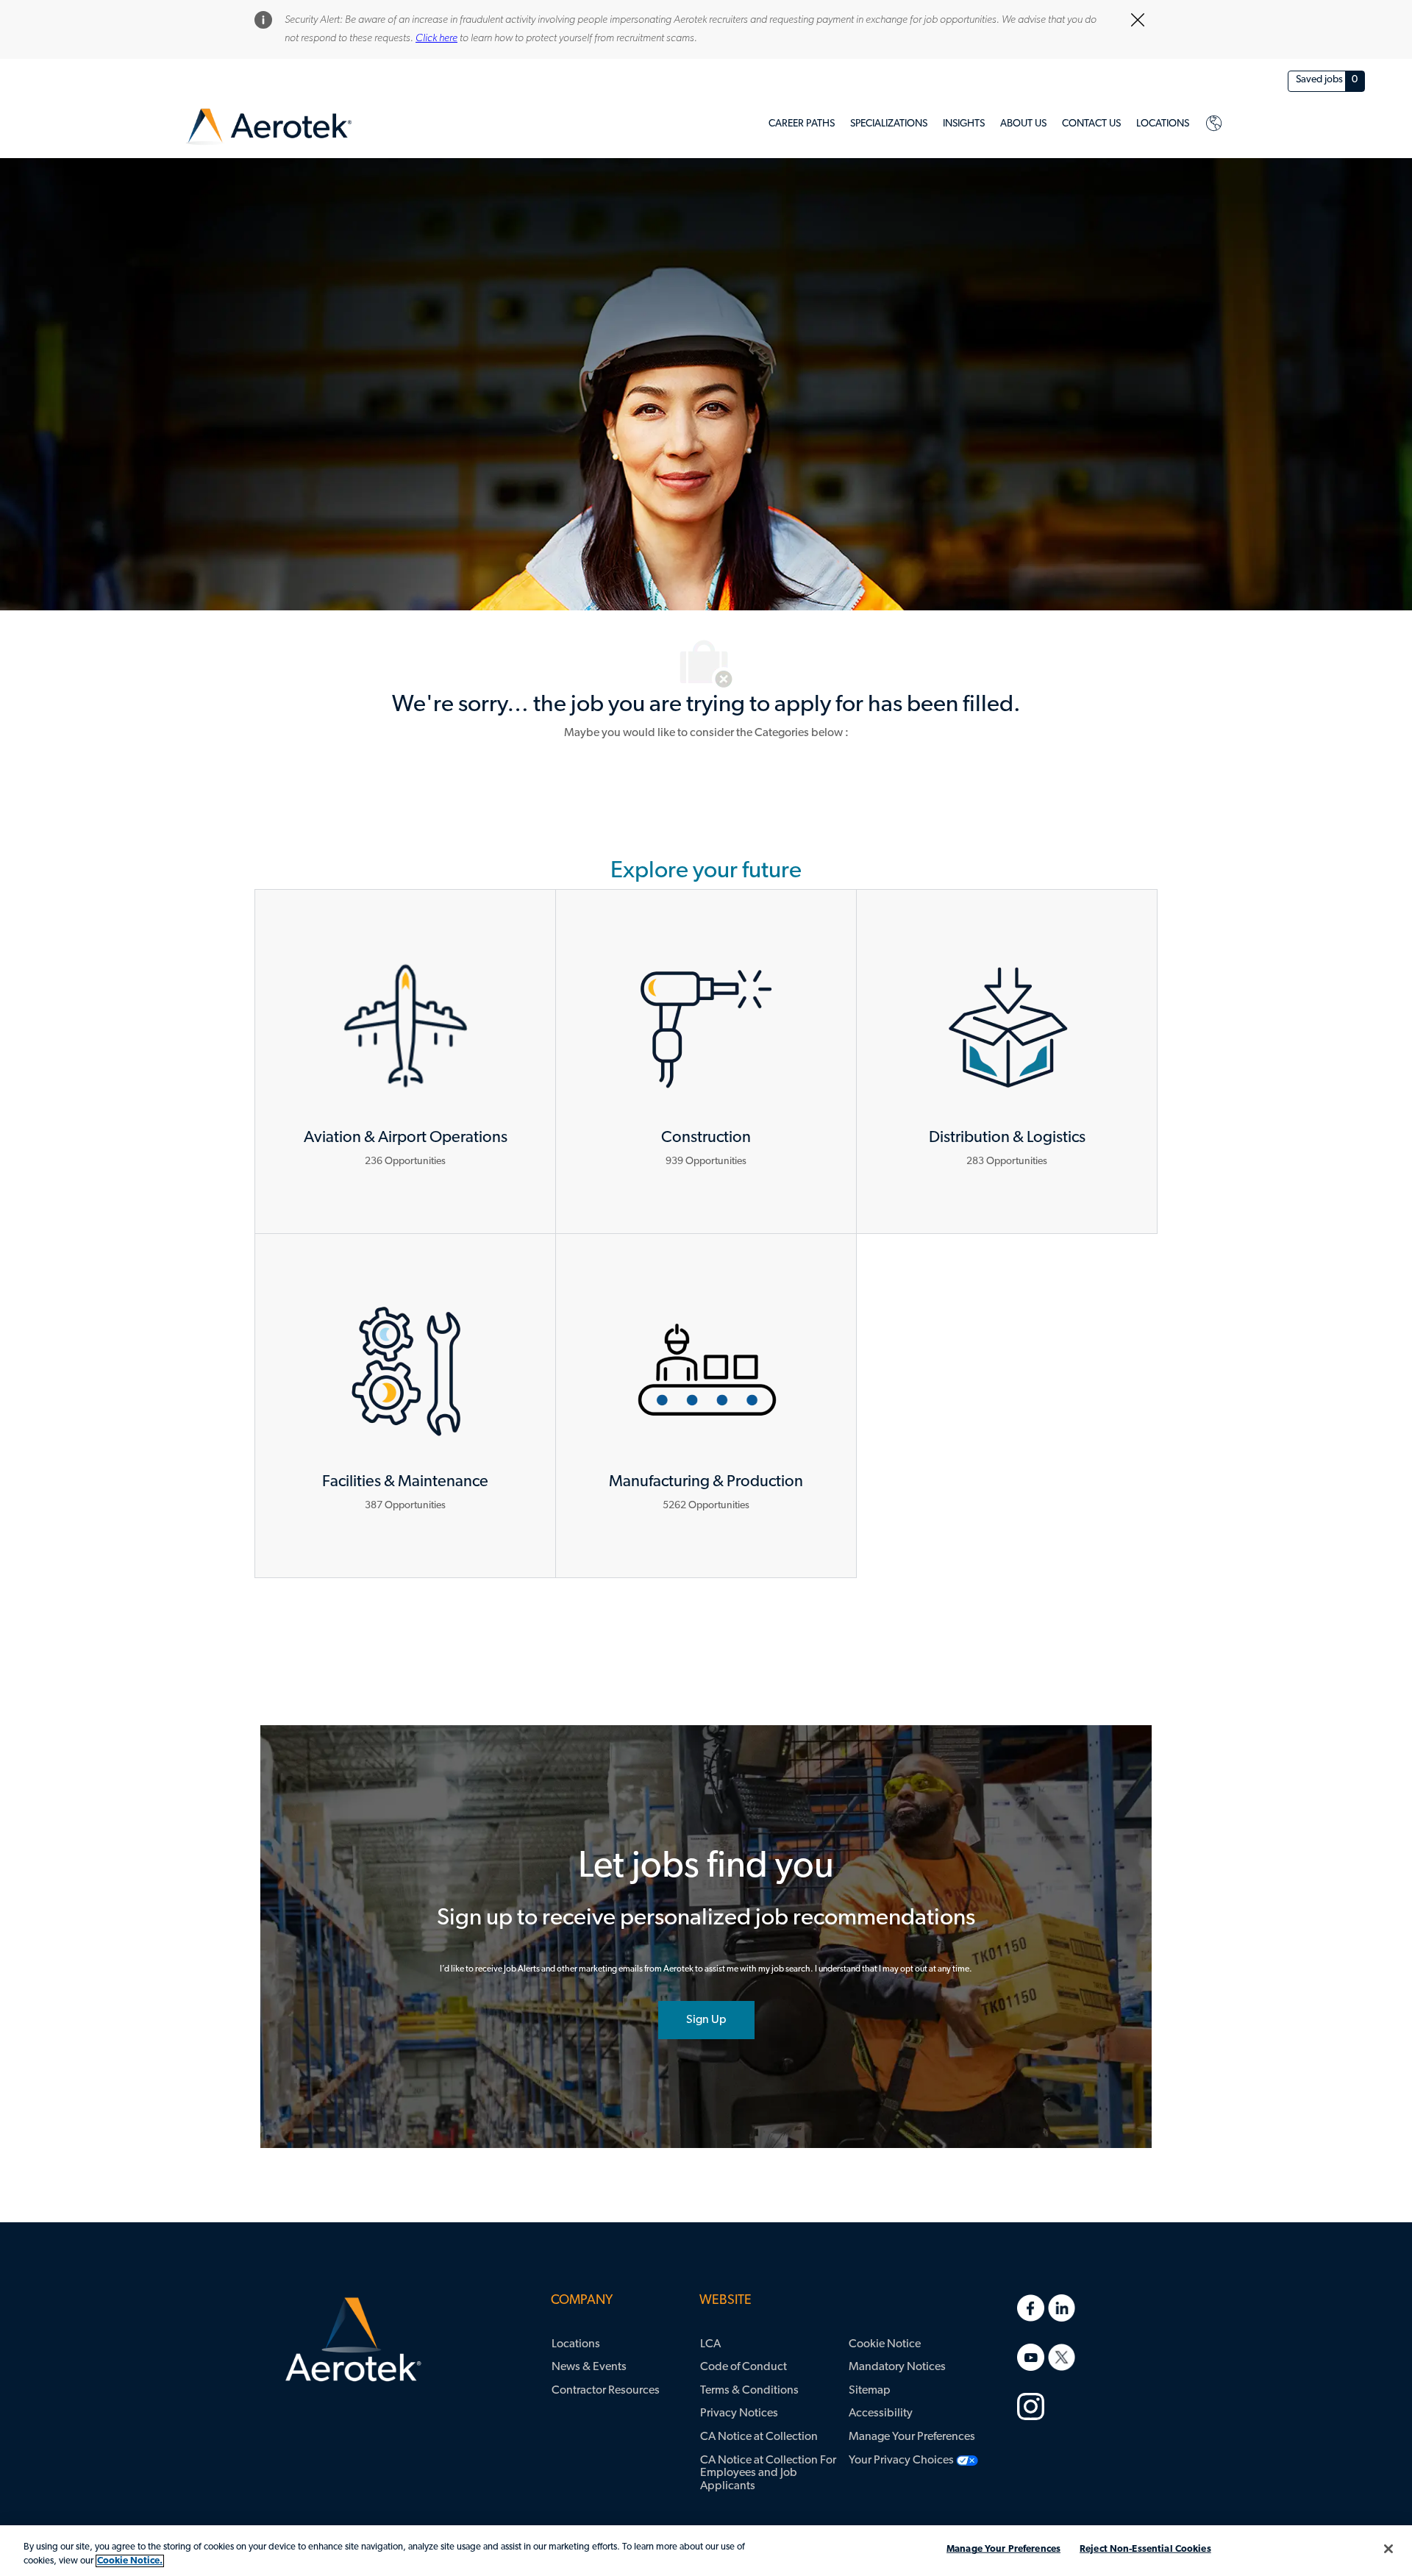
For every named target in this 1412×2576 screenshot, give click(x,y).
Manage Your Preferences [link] (912, 2437)
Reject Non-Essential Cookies (1145, 2549)
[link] (269, 127)
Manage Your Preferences (1003, 2549)
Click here (436, 39)
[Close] (1388, 2549)
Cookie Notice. (130, 2561)
